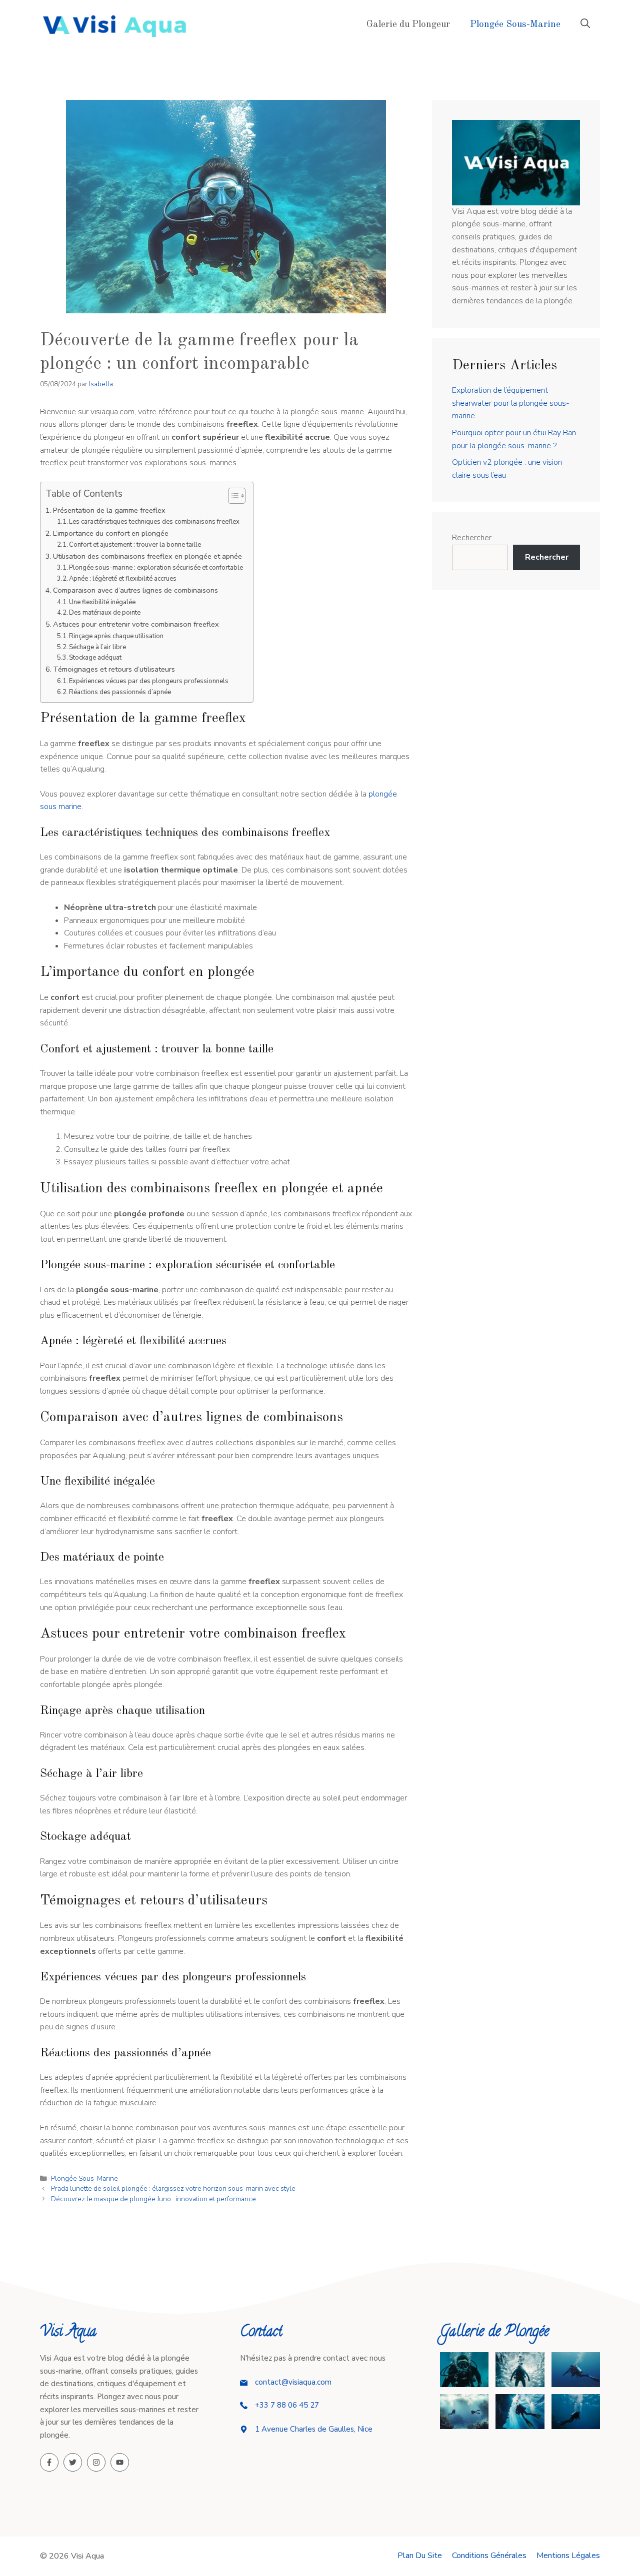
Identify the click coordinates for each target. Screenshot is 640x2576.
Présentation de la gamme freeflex (109, 510)
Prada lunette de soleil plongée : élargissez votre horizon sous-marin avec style (173, 2188)
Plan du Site (420, 2556)
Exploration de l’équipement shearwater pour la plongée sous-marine (511, 403)
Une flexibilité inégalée (102, 602)
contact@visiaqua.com (293, 2382)
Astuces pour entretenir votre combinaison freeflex (136, 624)
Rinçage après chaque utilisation (116, 636)
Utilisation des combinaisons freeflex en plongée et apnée (147, 556)
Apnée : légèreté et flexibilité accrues (123, 579)
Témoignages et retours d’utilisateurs (114, 669)
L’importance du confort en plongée (111, 533)
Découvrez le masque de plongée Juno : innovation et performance (153, 2199)
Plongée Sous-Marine (515, 25)
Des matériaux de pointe (105, 613)
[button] (585, 25)
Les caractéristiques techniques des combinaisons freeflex (154, 522)
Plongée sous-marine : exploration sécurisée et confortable (156, 568)
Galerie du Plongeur (408, 25)
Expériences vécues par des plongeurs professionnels (149, 681)
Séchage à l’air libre (97, 647)
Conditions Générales (489, 2556)
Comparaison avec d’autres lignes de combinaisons (135, 590)
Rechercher (472, 538)
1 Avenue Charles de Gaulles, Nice (314, 2429)
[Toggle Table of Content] (232, 496)
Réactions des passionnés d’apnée (120, 692)
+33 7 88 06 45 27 (287, 2405)
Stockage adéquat (95, 658)
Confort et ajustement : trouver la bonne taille (135, 545)
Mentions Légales (568, 2556)
